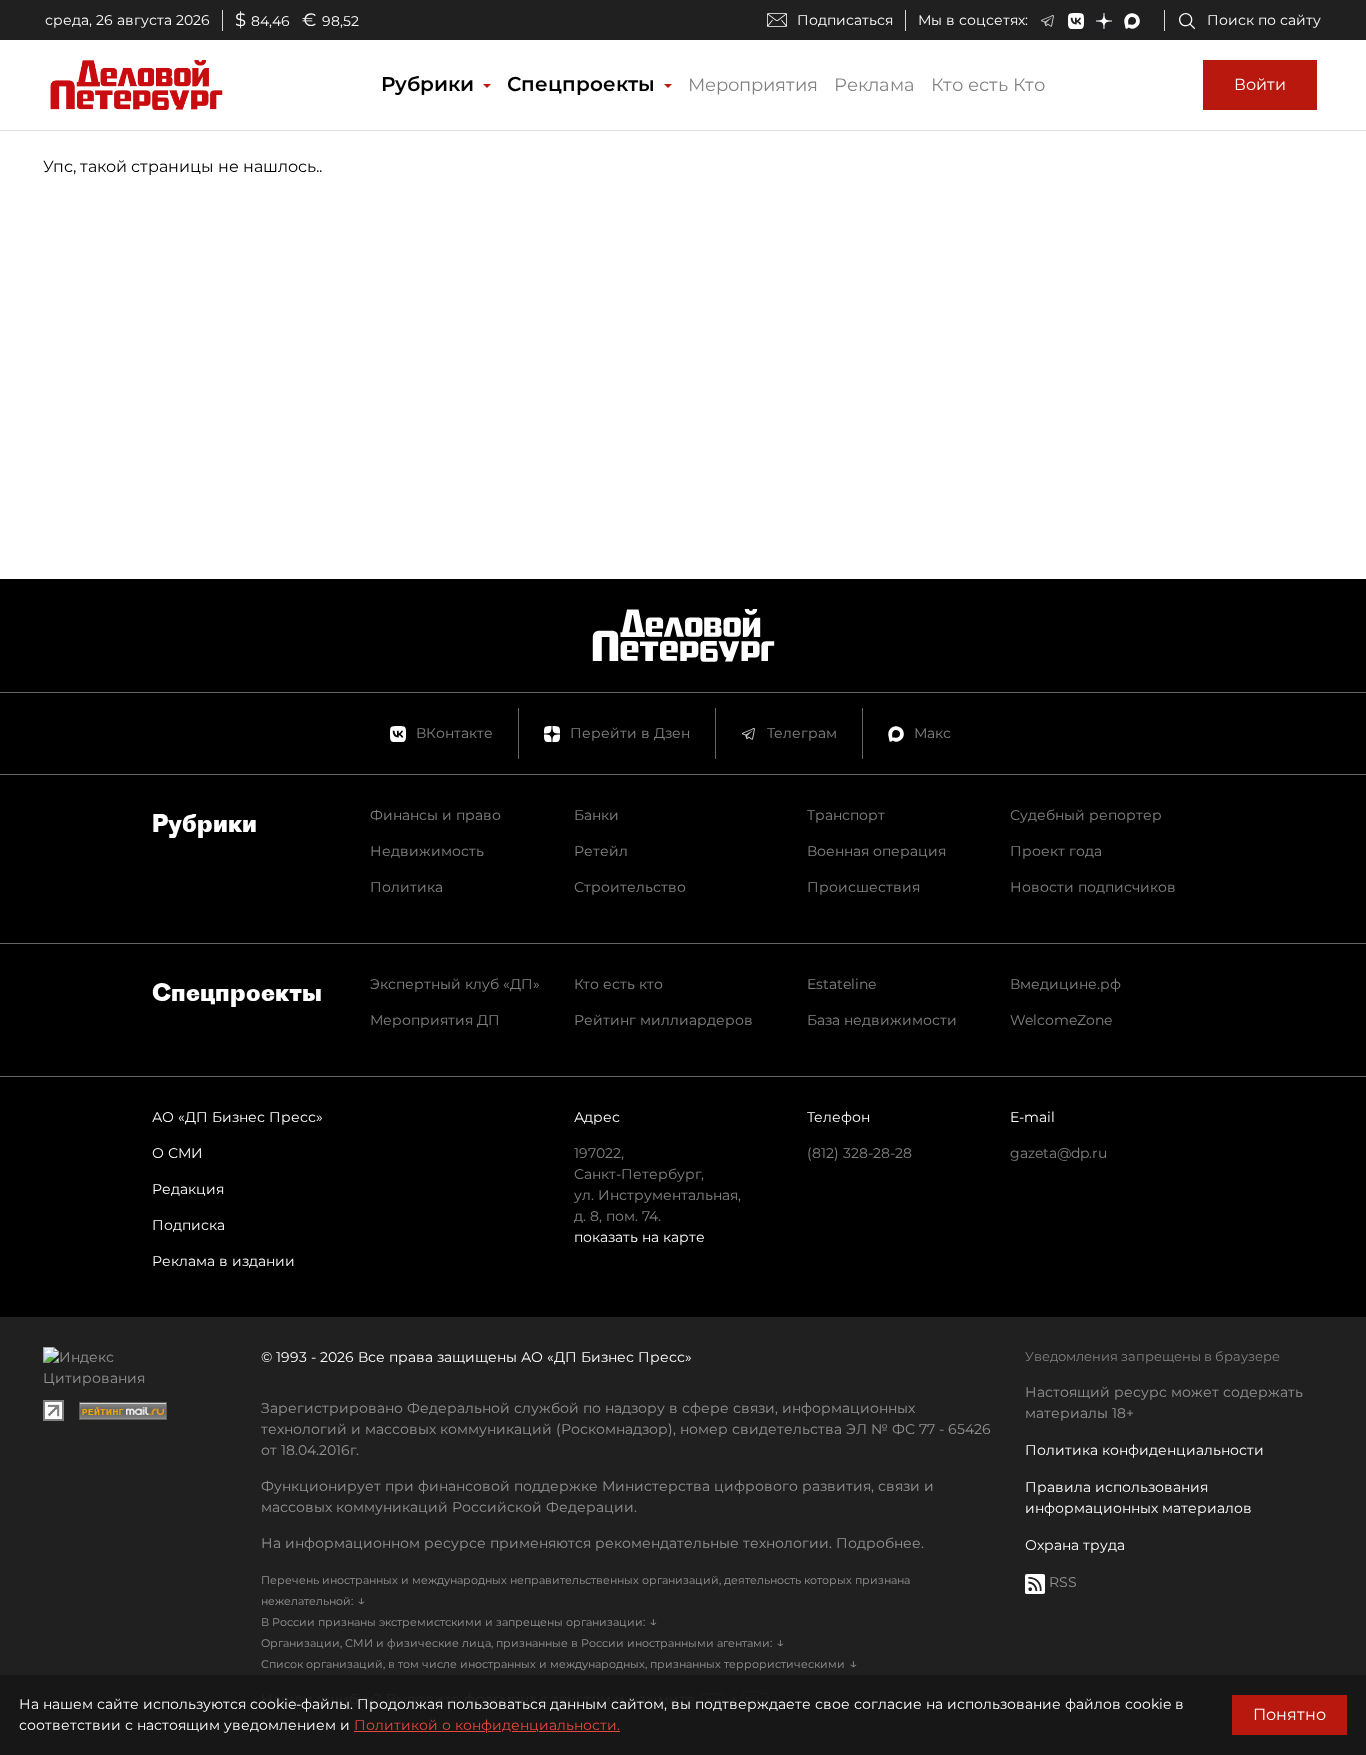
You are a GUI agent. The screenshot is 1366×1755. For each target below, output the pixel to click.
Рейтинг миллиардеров (663, 1020)
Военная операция (876, 851)
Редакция (188, 1189)
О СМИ (177, 1153)
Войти (1260, 84)
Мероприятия (753, 85)
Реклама (874, 85)
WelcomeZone (1061, 1020)
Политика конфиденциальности (1144, 1450)
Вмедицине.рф (1065, 984)
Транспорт (846, 815)
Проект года (1056, 851)
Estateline (841, 984)
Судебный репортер (1086, 815)
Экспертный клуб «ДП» (455, 984)
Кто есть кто (618, 984)
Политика (406, 887)
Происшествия (863, 887)
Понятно (1289, 1714)
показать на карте (639, 1237)
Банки (596, 815)
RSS (1061, 1582)
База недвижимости (882, 1020)
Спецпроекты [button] (584, 84)
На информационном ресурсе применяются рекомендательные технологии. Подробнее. (592, 1543)
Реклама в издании (223, 1261)
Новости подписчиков (1093, 887)
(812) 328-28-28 (859, 1153)
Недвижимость (427, 851)
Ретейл (601, 851)
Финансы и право (435, 815)
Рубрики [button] (430, 84)
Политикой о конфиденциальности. (487, 1725)
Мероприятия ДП (435, 1020)
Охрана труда (1075, 1545)
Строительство (630, 887)
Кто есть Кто (988, 85)
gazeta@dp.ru (1058, 1153)
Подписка (188, 1225)
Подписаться (845, 20)
